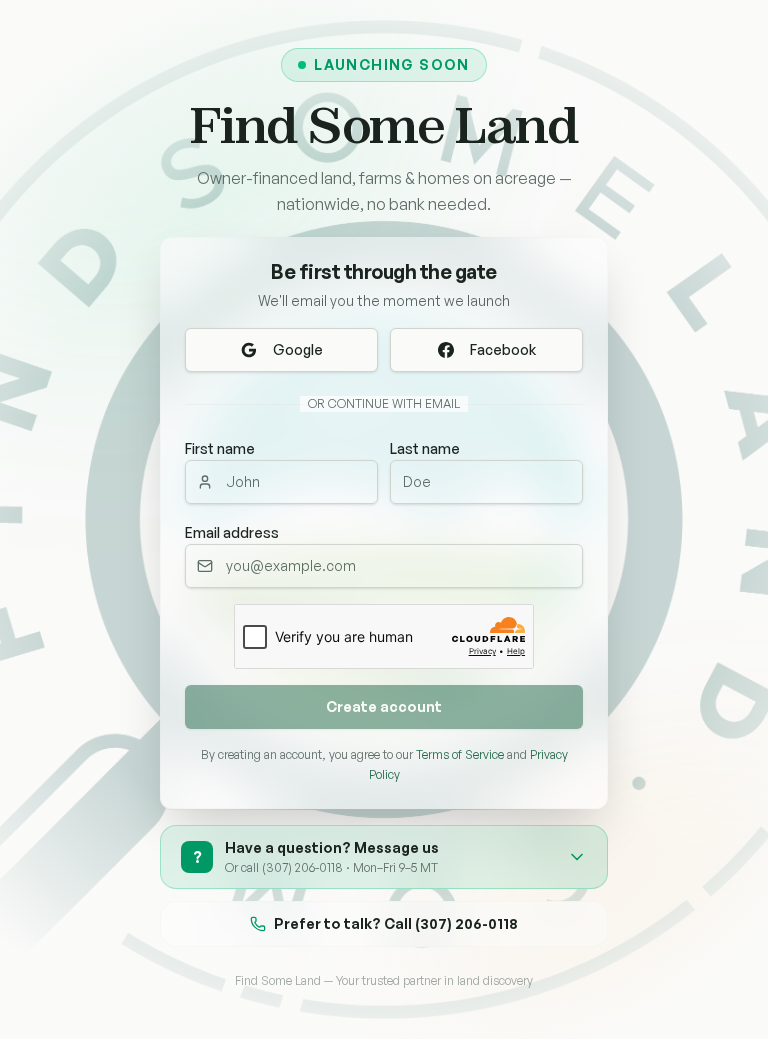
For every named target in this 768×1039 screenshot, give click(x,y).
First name (220, 448)
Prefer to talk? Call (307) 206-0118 (396, 923)
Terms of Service (460, 754)
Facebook (503, 349)
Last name (425, 448)
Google (298, 349)
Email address (232, 532)
